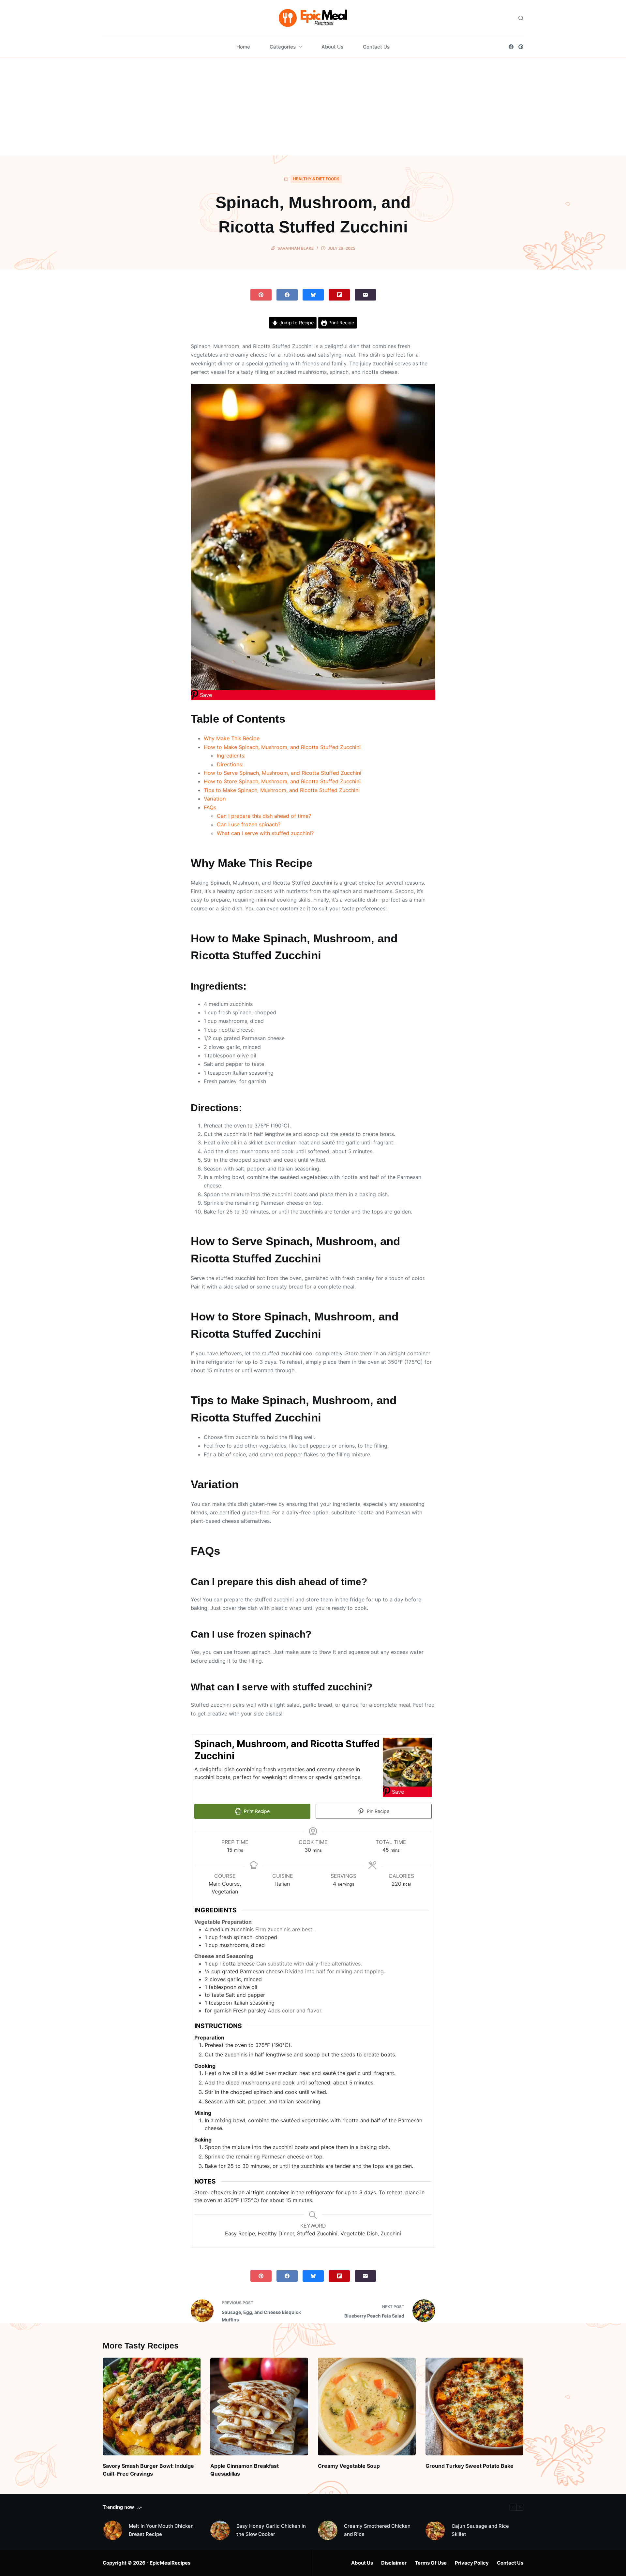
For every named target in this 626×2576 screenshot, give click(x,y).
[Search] (521, 18)
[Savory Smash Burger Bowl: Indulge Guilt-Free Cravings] (152, 2407)
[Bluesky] (313, 295)
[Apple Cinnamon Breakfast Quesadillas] (259, 2407)
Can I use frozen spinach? (249, 824)
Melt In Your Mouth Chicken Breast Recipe (161, 2530)
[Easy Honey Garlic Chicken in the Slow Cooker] (220, 2530)
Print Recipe (341, 323)
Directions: (230, 764)
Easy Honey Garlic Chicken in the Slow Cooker (271, 2530)
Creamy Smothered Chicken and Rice (377, 2530)
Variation (215, 799)
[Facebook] (511, 47)
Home (243, 47)
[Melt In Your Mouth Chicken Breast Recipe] (112, 2530)
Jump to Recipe (296, 323)
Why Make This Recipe (232, 738)
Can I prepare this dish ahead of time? (264, 816)
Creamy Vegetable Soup (349, 2466)
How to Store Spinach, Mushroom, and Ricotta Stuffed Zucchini (282, 781)
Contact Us (376, 47)
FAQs (210, 807)
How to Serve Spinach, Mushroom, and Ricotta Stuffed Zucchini (283, 773)
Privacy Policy (472, 2563)
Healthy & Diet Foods (316, 179)
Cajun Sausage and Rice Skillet (480, 2530)
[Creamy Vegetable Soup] (367, 2407)
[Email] (365, 295)
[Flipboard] (339, 295)
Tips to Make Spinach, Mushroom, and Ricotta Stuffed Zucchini (282, 790)
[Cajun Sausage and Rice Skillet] (435, 2530)
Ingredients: (231, 756)
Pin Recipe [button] (377, 1811)
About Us (332, 47)
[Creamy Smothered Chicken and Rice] (328, 2530)
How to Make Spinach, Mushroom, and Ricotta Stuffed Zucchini (282, 747)
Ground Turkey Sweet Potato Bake (469, 2466)
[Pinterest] (521, 47)
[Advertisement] (313, 107)
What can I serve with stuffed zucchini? (265, 833)
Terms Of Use (431, 2563)
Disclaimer (394, 2563)
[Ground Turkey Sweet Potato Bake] (474, 2407)
